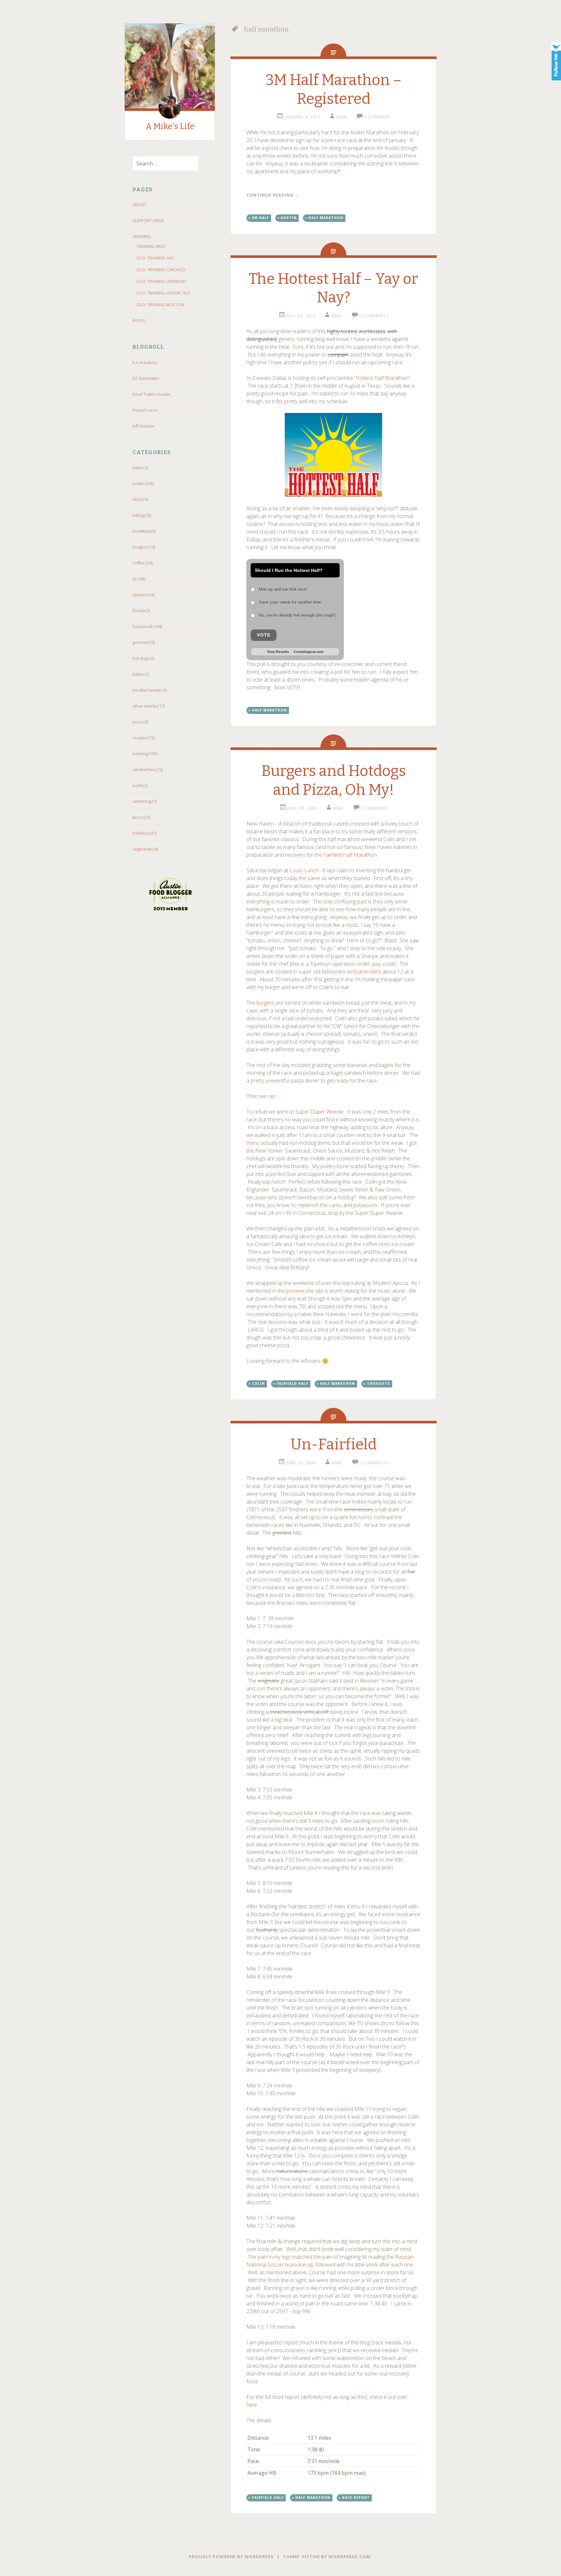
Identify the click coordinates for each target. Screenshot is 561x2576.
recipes (140, 738)
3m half (261, 218)
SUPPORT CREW (148, 221)
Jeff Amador (144, 426)
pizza (138, 722)
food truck (142, 626)
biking (138, 515)
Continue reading (273, 195)
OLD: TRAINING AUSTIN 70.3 (163, 293)
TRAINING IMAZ (151, 246)
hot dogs (141, 658)
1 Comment (377, 117)
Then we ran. (261, 1096)
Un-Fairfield (334, 1444)
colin (258, 1384)
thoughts (379, 1384)
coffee (139, 563)
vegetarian (143, 849)
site (319, 1291)
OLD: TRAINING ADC (156, 258)
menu (253, 1143)
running (140, 754)
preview (295, 1291)
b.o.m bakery (145, 362)
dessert (140, 595)
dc (135, 579)
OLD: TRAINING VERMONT (161, 281)
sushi (137, 785)
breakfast (141, 531)
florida (139, 611)
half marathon (326, 218)
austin (138, 483)
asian (137, 467)
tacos (138, 817)
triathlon (141, 833)
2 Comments (374, 1463)
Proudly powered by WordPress (231, 2557)
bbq (136, 499)
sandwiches (144, 769)
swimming (142, 801)
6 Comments (374, 316)
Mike (342, 117)
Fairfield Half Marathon (350, 855)
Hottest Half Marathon (382, 378)
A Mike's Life (170, 126)
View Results (278, 652)
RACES (139, 320)
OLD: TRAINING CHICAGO (161, 270)
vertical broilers (364, 972)
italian (138, 674)
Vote (264, 635)
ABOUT (139, 205)
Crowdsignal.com (309, 652)
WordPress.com (349, 2557)
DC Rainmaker (146, 378)
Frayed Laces (145, 410)
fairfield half (293, 1384)
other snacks (145, 706)
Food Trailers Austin (151, 394)
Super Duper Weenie (319, 1112)
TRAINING (142, 236)
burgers (140, 547)
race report (356, 2497)
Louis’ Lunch (304, 870)
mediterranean (147, 690)
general (140, 642)
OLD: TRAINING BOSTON (160, 305)
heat (284, 347)
